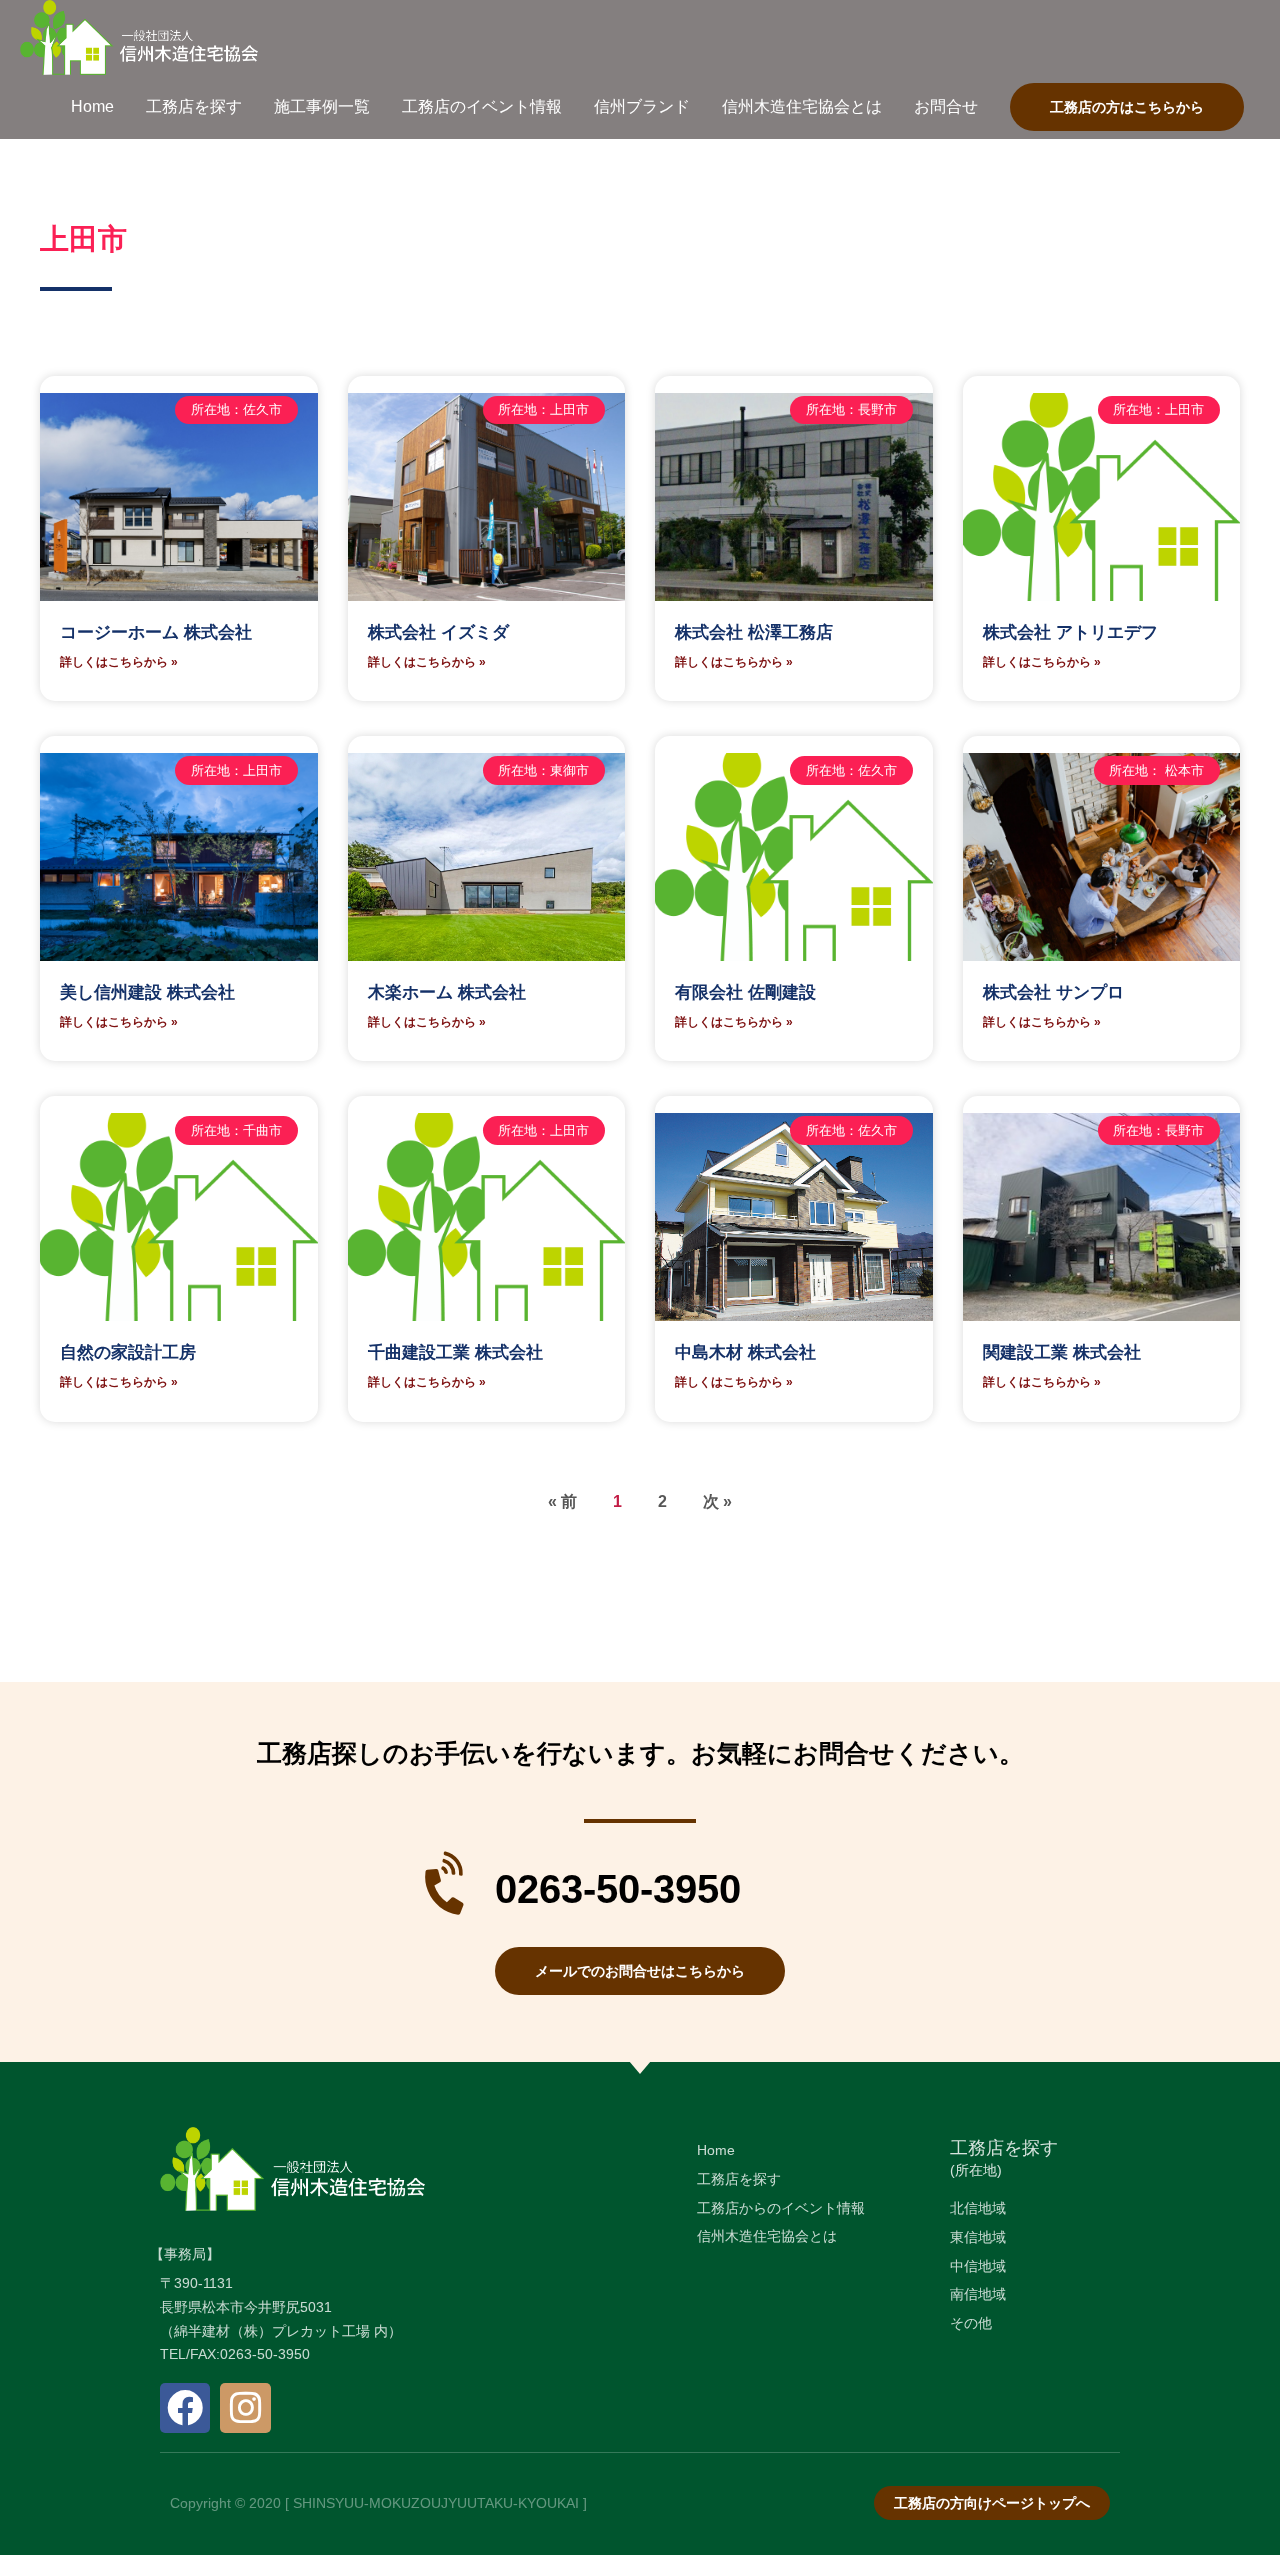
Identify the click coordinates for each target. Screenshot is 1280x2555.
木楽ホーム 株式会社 (447, 992)
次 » (717, 1501)
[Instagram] (245, 2408)
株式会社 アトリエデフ (1070, 632)
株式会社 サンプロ (1053, 992)
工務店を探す (1004, 2148)
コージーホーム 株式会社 (156, 632)
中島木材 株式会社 (745, 1352)
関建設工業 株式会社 (1062, 1352)
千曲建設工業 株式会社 (455, 1352)
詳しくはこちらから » (119, 662)
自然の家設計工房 (128, 1352)
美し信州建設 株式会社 (147, 992)
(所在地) (976, 2170)
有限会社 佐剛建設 (745, 992)
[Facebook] (185, 2408)
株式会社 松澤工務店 (754, 632)
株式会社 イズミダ (438, 632)
